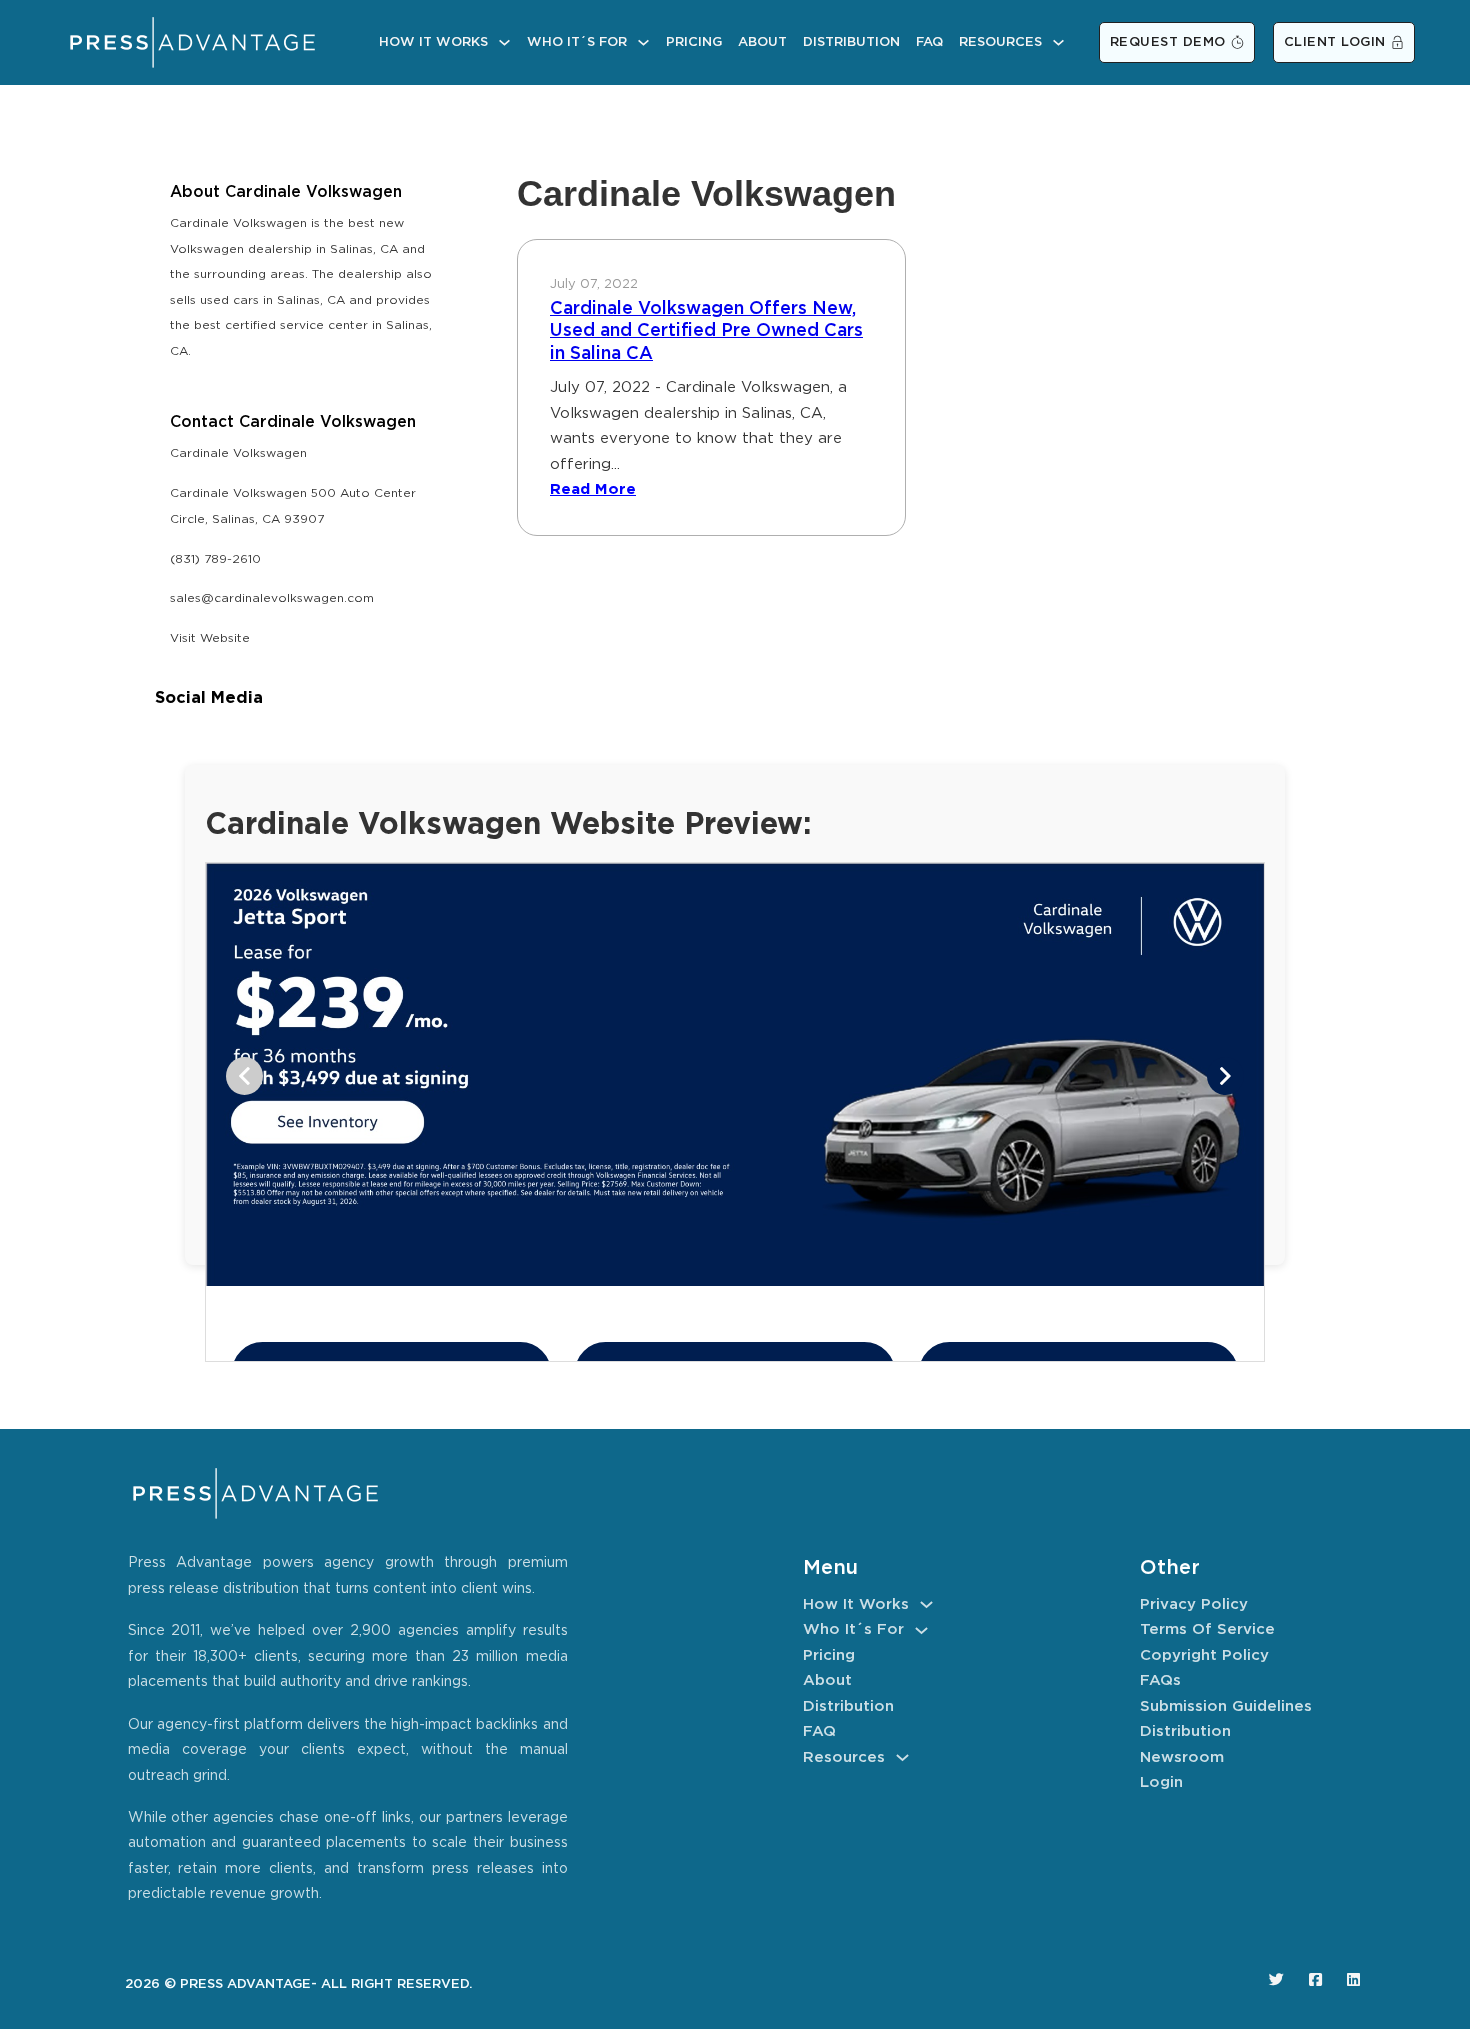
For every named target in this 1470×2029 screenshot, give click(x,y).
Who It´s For (577, 42)
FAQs (1160, 1680)
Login (1161, 1782)
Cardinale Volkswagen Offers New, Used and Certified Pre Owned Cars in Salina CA (706, 331)
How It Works (433, 42)
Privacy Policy (1194, 1604)
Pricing (694, 42)
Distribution (851, 42)
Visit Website (210, 638)
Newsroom (1182, 1757)
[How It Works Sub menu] (504, 42)
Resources (1000, 42)
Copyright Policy (1204, 1655)
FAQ (929, 42)
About (762, 42)
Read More (593, 489)
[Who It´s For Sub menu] (643, 42)
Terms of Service (1207, 1629)
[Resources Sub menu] (1058, 42)
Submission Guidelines (1226, 1706)
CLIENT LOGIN (1335, 42)
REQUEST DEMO (1168, 42)
